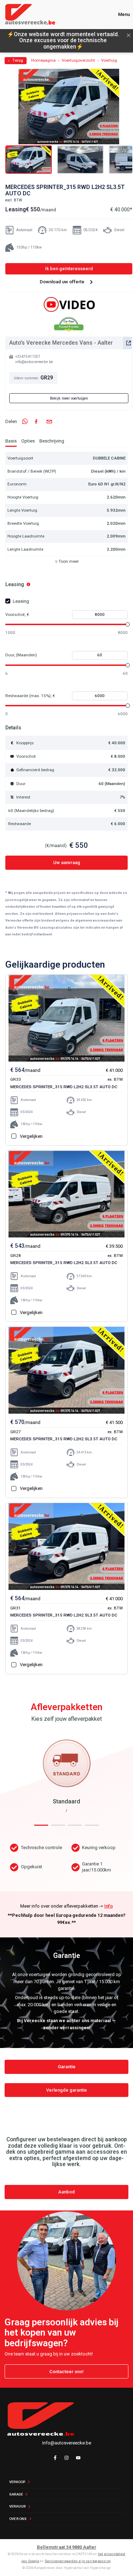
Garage (16, 2494)
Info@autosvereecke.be (67, 2443)
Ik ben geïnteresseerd (69, 269)
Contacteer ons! (66, 2372)
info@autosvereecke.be (34, 362)
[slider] (128, 624)
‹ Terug (16, 60)
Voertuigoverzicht (78, 61)
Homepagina (43, 61)
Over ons (18, 2519)
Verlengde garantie (66, 2090)
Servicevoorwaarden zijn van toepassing (78, 2561)
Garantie (67, 2067)
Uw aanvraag (67, 863)
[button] (69, 107)
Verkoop (17, 2482)
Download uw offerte (62, 282)
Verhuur (17, 2506)
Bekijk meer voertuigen (69, 398)
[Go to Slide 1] (29, 160)
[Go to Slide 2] (80, 160)
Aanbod (66, 2192)
